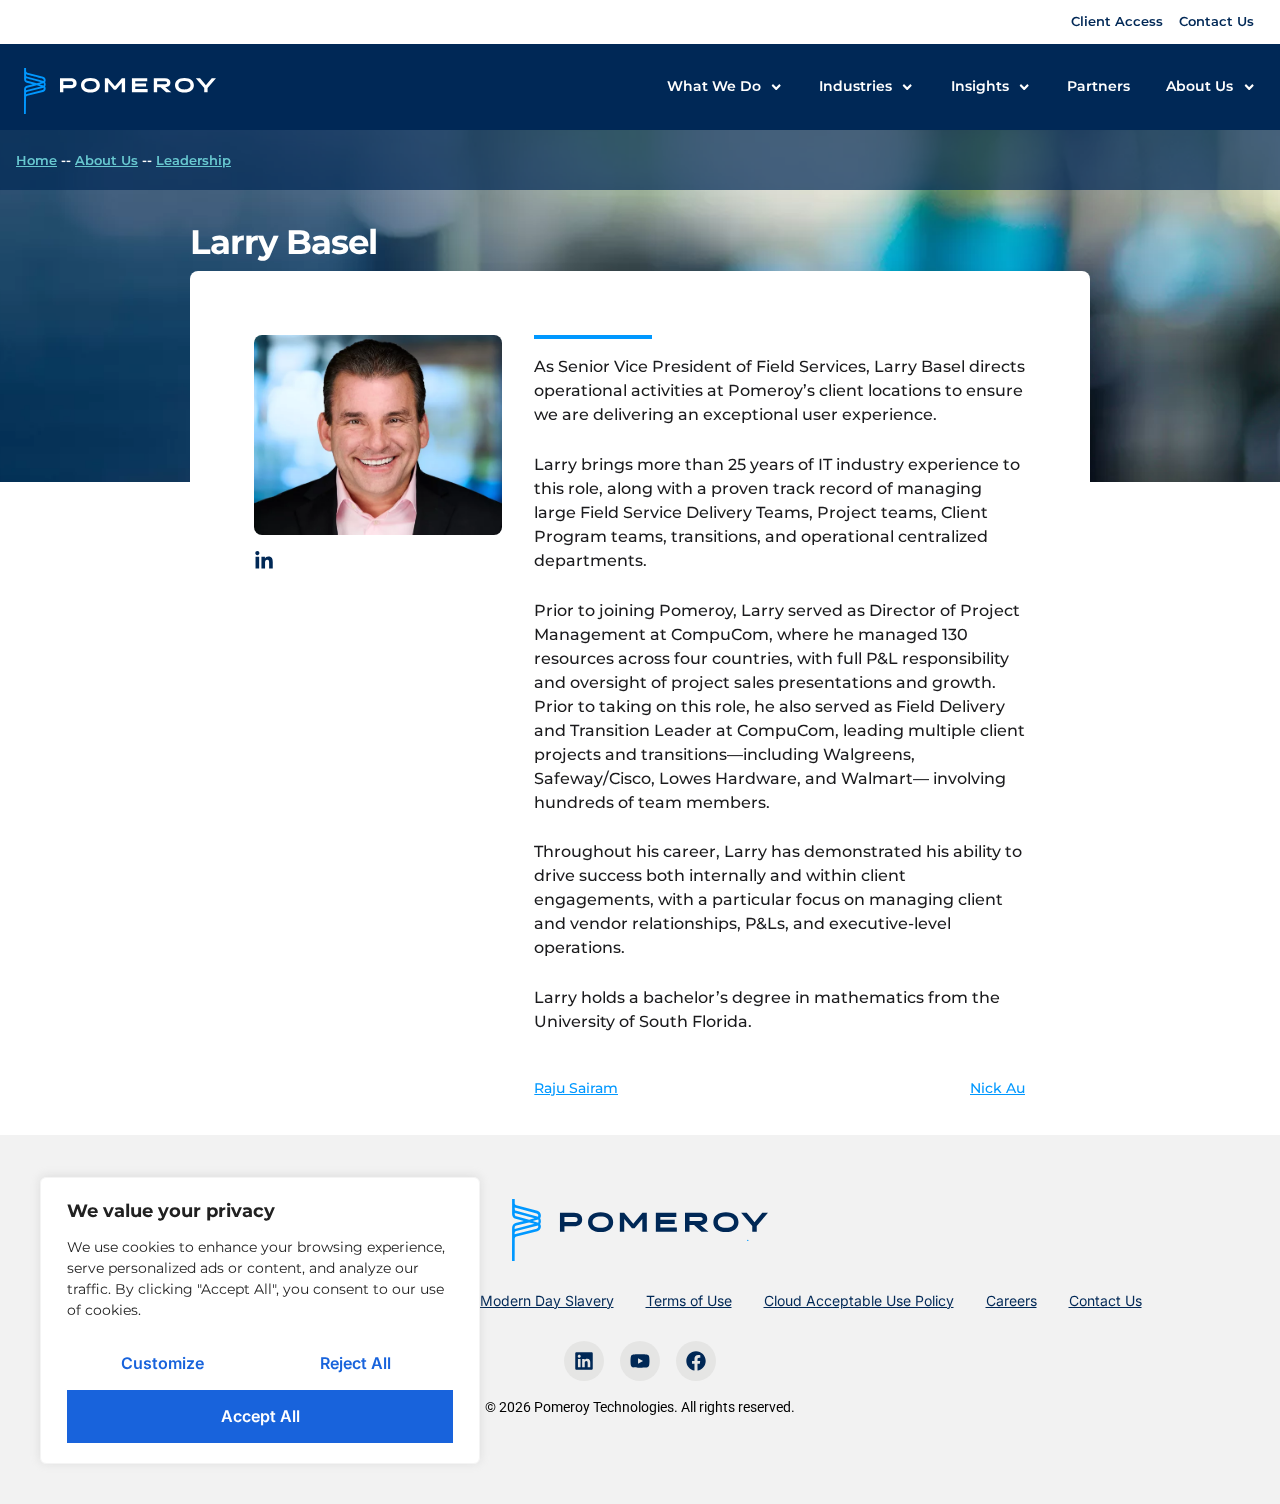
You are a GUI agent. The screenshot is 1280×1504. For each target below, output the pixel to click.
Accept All (260, 1416)
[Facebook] (696, 1361)
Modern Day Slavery (547, 1300)
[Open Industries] (907, 87)
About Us (106, 160)
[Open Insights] (1024, 87)
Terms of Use (689, 1300)
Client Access (1117, 21)
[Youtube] (640, 1361)
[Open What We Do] (776, 87)
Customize (162, 1363)
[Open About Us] (1249, 87)
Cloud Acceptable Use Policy (859, 1300)
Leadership (193, 160)
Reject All (355, 1363)
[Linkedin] (584, 1361)
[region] (260, 1320)
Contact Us (1216, 21)
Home (36, 160)
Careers (1011, 1300)
